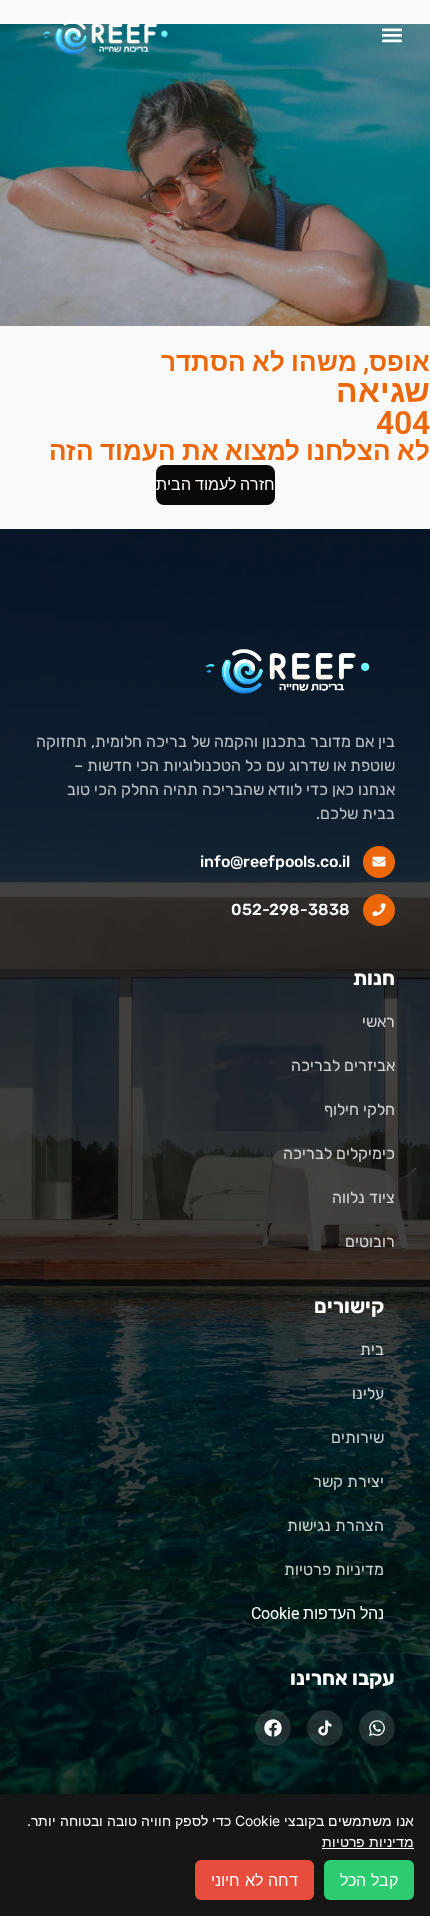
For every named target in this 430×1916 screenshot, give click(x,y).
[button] (392, 35)
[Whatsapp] (377, 1728)
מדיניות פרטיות (368, 1841)
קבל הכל (369, 1880)
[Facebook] (273, 1728)
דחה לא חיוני (254, 1880)
